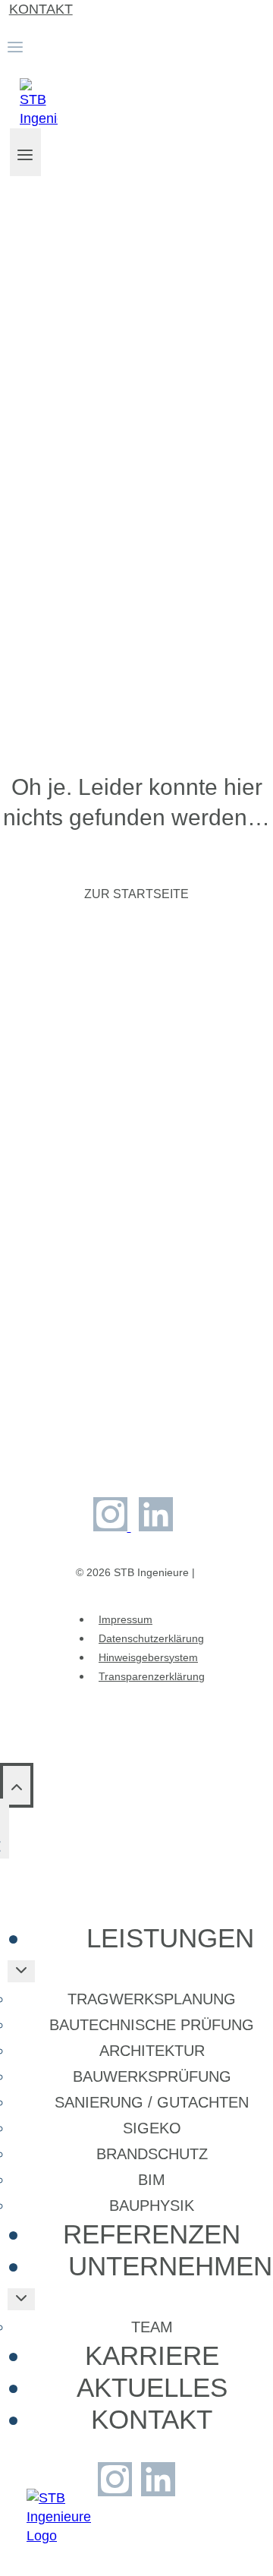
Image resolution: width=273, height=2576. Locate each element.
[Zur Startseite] (59, 2536)
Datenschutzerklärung (151, 1638)
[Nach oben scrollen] (17, 1785)
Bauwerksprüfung (152, 2076)
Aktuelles (152, 2387)
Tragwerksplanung (152, 1999)
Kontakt (41, 9)
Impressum (126, 1619)
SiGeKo (152, 2128)
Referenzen (152, 2234)
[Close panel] (5, 1829)
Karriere (152, 2355)
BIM (152, 2180)
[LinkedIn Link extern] (156, 1527)
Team (152, 2327)
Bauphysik (152, 2206)
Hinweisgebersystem (148, 1657)
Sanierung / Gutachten (152, 2102)
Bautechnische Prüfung (152, 2025)
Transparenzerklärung (152, 1676)
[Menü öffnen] (25, 152)
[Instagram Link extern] (112, 1527)
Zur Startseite (136, 894)
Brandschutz (152, 2154)
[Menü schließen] (5, 2510)
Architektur (152, 2051)
